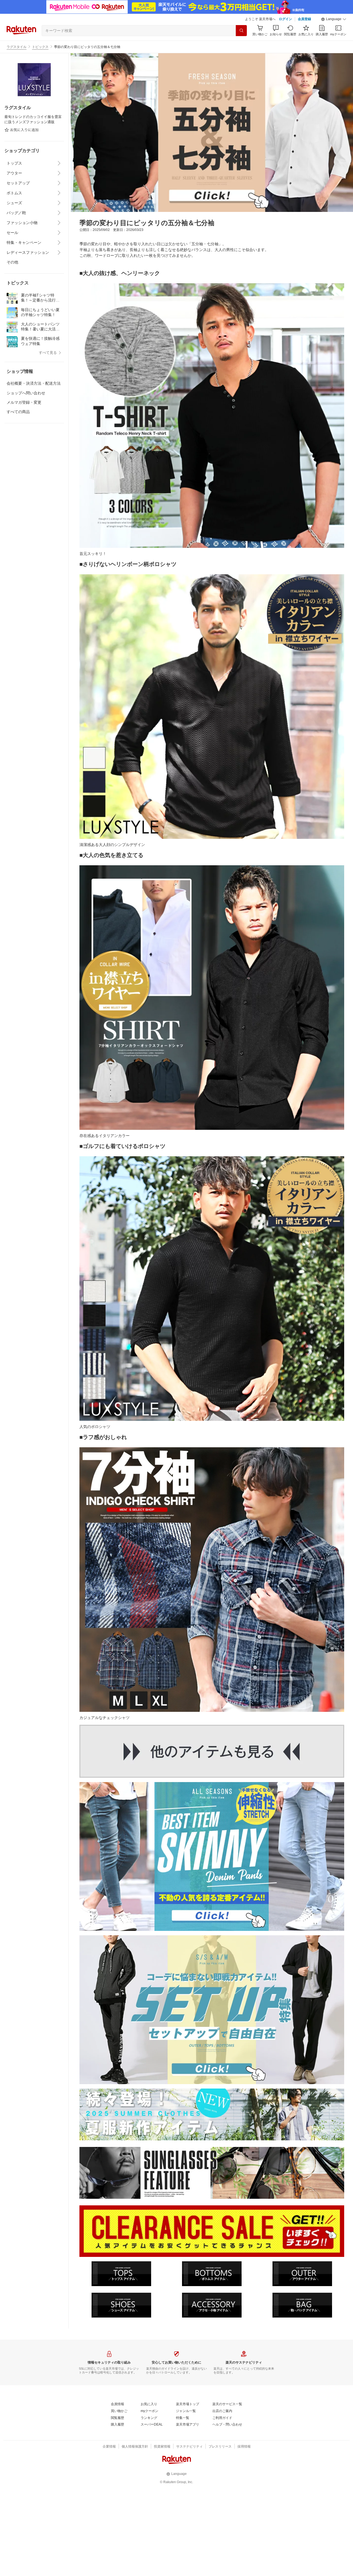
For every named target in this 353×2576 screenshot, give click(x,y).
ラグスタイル (17, 47)
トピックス (40, 47)
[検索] (241, 31)
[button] (334, 19)
